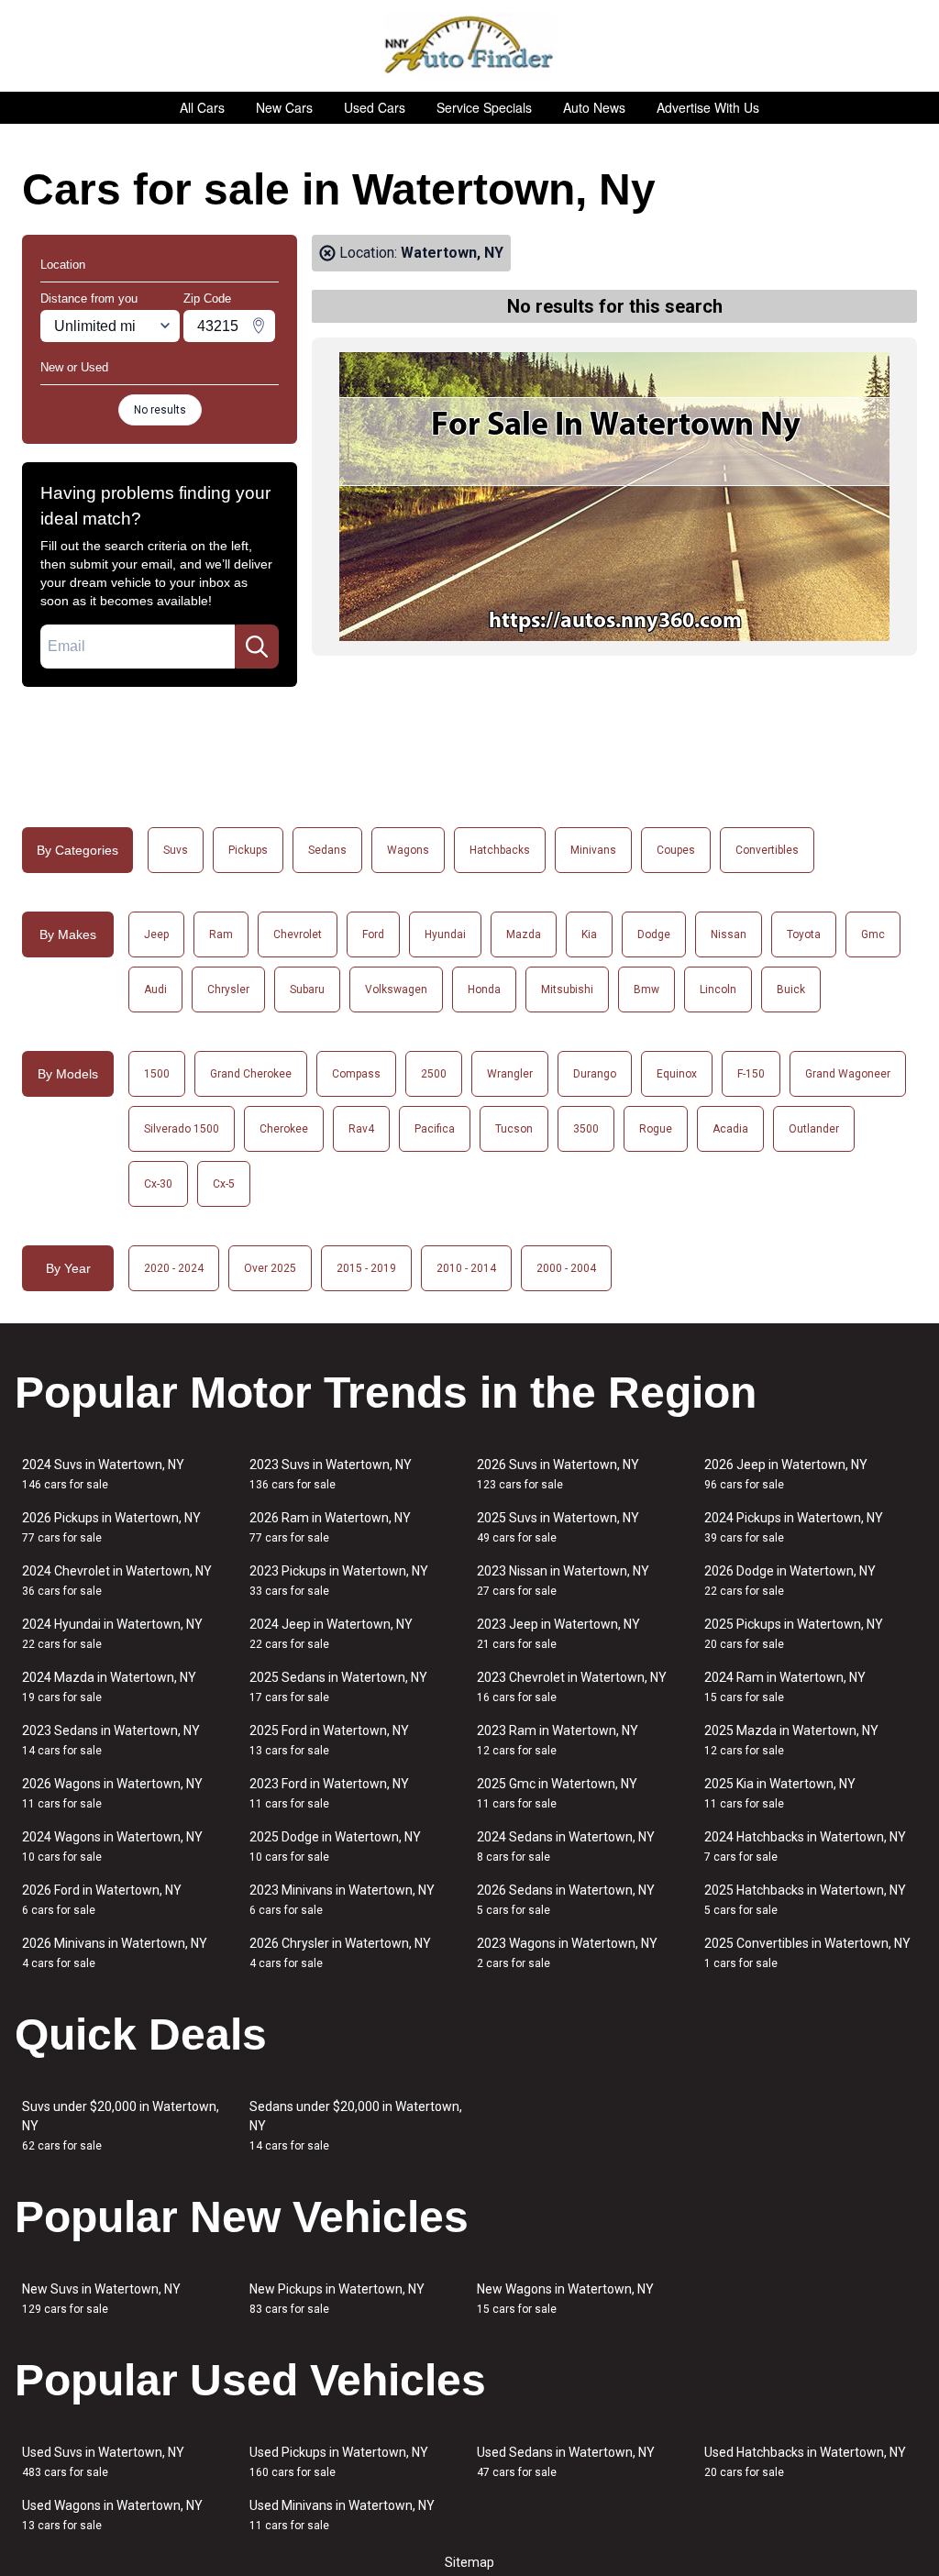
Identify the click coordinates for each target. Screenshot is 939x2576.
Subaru (307, 989)
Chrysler (228, 989)
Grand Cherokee (251, 1074)
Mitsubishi (567, 989)
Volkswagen (396, 989)
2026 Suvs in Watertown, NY (558, 1474)
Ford (373, 934)
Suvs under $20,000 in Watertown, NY (121, 2126)
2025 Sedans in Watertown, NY (338, 1687)
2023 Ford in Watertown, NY (329, 1793)
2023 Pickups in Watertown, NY (339, 1581)
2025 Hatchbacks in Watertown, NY (805, 1900)
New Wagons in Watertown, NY (565, 2299)
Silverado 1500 (182, 1129)
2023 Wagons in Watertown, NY (567, 1953)
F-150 (751, 1074)
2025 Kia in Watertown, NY (780, 1793)
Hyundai (445, 934)
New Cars (284, 107)
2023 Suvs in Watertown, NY (331, 1474)
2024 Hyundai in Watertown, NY (112, 1634)
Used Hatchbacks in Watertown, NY (805, 2462)
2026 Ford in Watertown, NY (102, 1900)
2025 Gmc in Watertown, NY (557, 1793)
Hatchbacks (500, 850)
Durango (595, 1074)
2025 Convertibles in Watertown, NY (807, 1953)
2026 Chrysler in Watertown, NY (340, 1953)
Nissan (729, 934)
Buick (791, 989)
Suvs (176, 850)
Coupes (676, 850)
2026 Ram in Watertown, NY (330, 1527)
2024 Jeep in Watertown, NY (331, 1634)
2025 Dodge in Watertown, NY (335, 1846)
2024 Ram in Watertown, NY (785, 1687)
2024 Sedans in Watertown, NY (566, 1846)
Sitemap (469, 2562)
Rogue (656, 1129)
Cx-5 (224, 1184)
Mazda (524, 934)
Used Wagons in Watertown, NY (112, 2515)
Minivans (593, 850)
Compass (356, 1074)
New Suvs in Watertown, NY (101, 2299)
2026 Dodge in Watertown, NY (790, 1581)
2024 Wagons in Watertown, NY (112, 1846)
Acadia (730, 1129)
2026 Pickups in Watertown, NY (111, 1527)
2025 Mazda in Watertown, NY (791, 1740)
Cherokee (284, 1129)
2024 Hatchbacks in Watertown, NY (805, 1846)
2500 (434, 1074)
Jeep (156, 934)
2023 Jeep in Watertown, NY (558, 1634)
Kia (589, 934)
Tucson (514, 1129)
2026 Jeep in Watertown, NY (786, 1474)
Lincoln (718, 989)
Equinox (677, 1074)
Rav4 (361, 1129)
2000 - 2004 (566, 1268)
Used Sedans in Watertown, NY (566, 2462)
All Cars (202, 107)
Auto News (594, 107)
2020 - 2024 (174, 1268)
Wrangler (510, 1074)
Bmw (646, 989)
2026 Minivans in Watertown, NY (115, 1953)
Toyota (804, 934)
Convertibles (767, 850)
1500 (157, 1074)
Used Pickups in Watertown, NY (339, 2462)
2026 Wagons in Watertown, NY (112, 1793)
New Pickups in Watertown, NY (337, 2299)
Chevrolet (298, 934)
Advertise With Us (708, 107)
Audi (155, 989)
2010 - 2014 (466, 1268)
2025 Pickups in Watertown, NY (794, 1634)
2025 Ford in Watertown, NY (329, 1740)
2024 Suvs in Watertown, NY (103, 1474)
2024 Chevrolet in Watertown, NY (117, 1581)
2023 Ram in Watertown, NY (558, 1740)
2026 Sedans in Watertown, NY (566, 1900)
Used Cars (375, 107)
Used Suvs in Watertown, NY (103, 2462)
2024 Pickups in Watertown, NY (794, 1527)
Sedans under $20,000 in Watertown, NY (356, 2126)
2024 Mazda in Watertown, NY (109, 1687)
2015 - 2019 (366, 1268)
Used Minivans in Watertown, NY (342, 2515)
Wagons (408, 850)
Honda (484, 989)
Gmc (873, 934)
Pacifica (435, 1129)
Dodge (654, 934)
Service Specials (484, 107)
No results (160, 410)
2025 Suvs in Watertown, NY (558, 1527)
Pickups (248, 850)
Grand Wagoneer (848, 1074)
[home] (470, 46)
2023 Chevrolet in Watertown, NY (572, 1687)
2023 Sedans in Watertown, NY (111, 1740)
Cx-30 (158, 1184)
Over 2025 (270, 1268)
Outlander (814, 1129)
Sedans (327, 850)
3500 (586, 1129)
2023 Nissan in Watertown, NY (563, 1581)
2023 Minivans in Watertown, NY (342, 1900)
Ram (221, 934)
